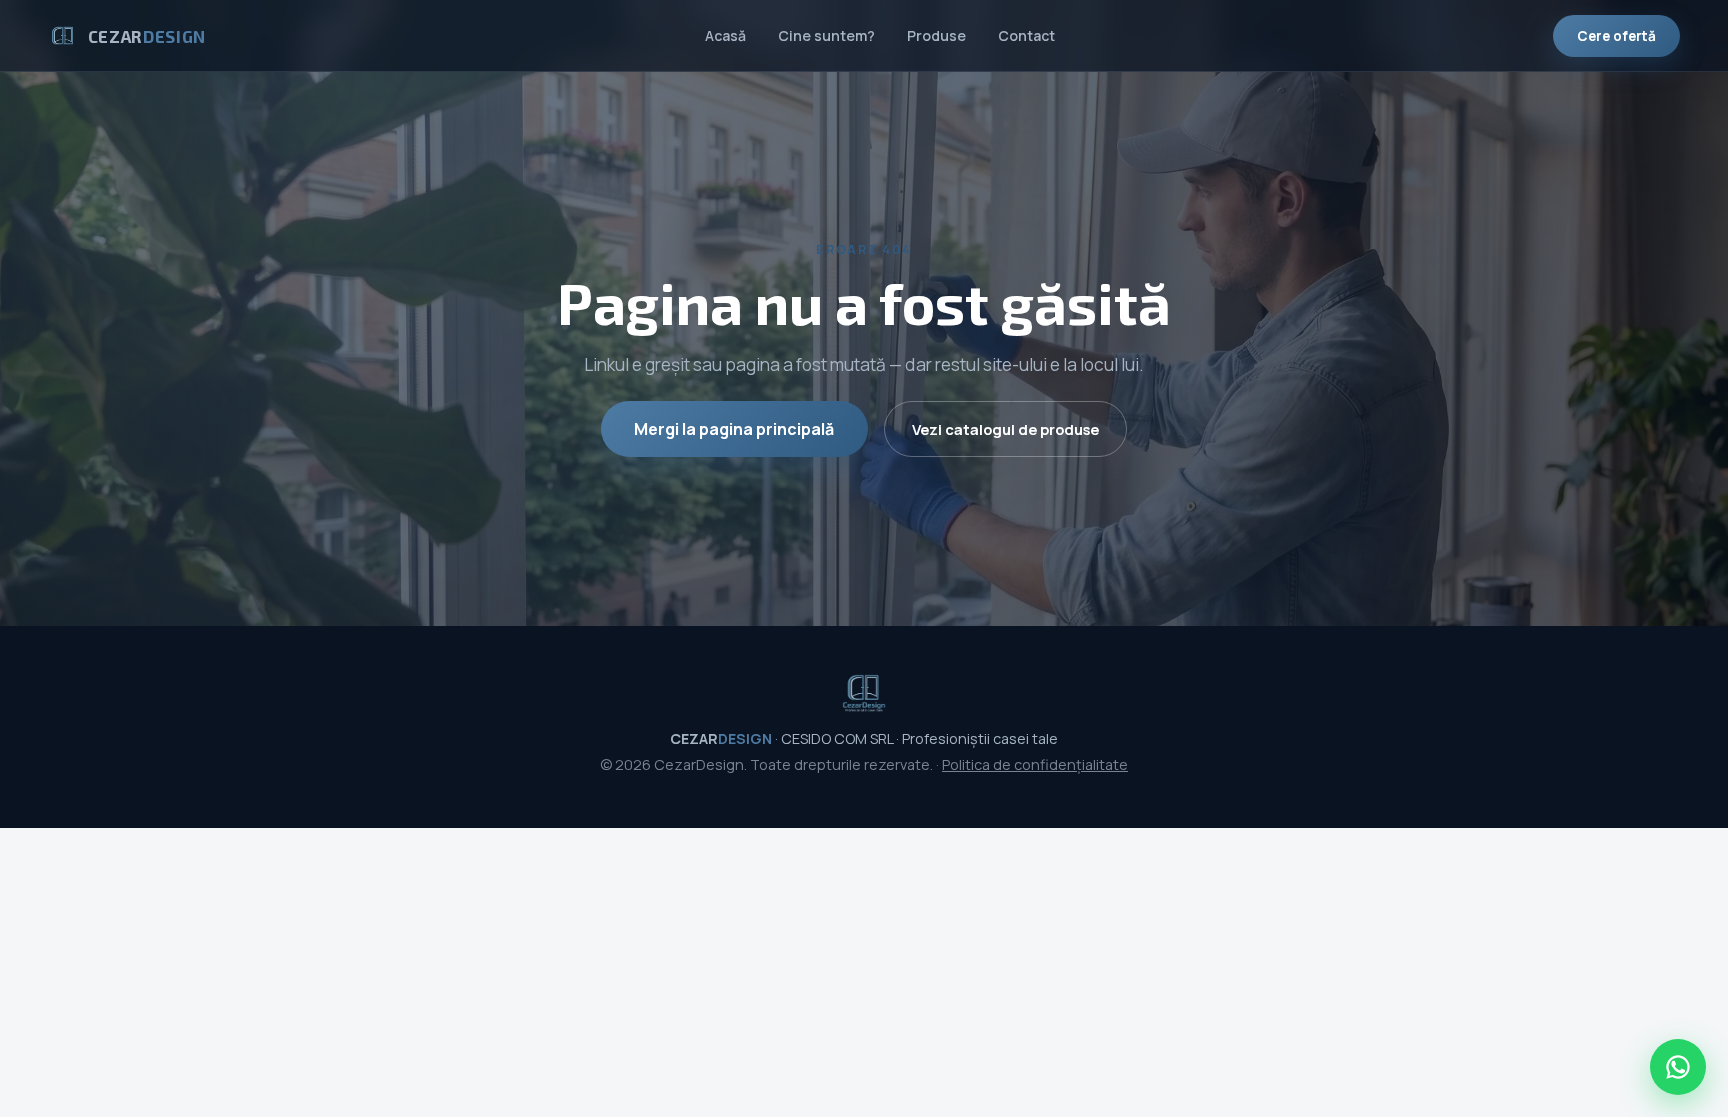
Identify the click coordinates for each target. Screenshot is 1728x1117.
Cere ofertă (1616, 36)
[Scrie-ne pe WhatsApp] (1678, 1067)
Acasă (725, 35)
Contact (1026, 35)
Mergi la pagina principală (734, 429)
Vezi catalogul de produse (1005, 429)
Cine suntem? (826, 35)
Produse (936, 35)
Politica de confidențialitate (1035, 764)
